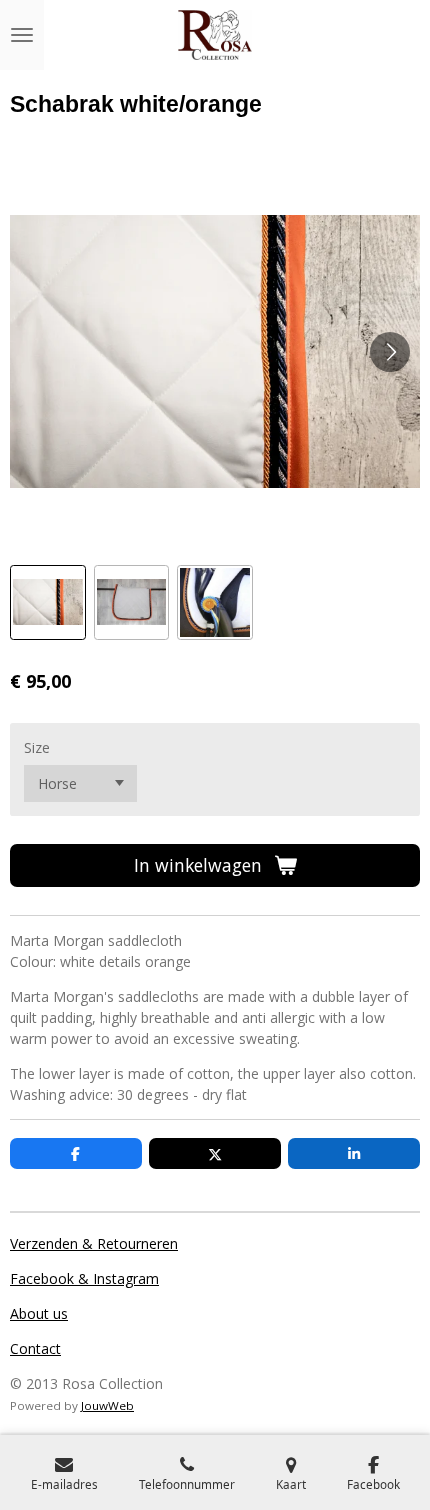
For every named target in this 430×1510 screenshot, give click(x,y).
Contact (35, 1348)
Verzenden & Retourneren (94, 1243)
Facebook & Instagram (84, 1278)
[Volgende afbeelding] (390, 352)
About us (39, 1313)
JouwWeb (107, 1405)
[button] (48, 603)
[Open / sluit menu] (22, 35)
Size (37, 747)
